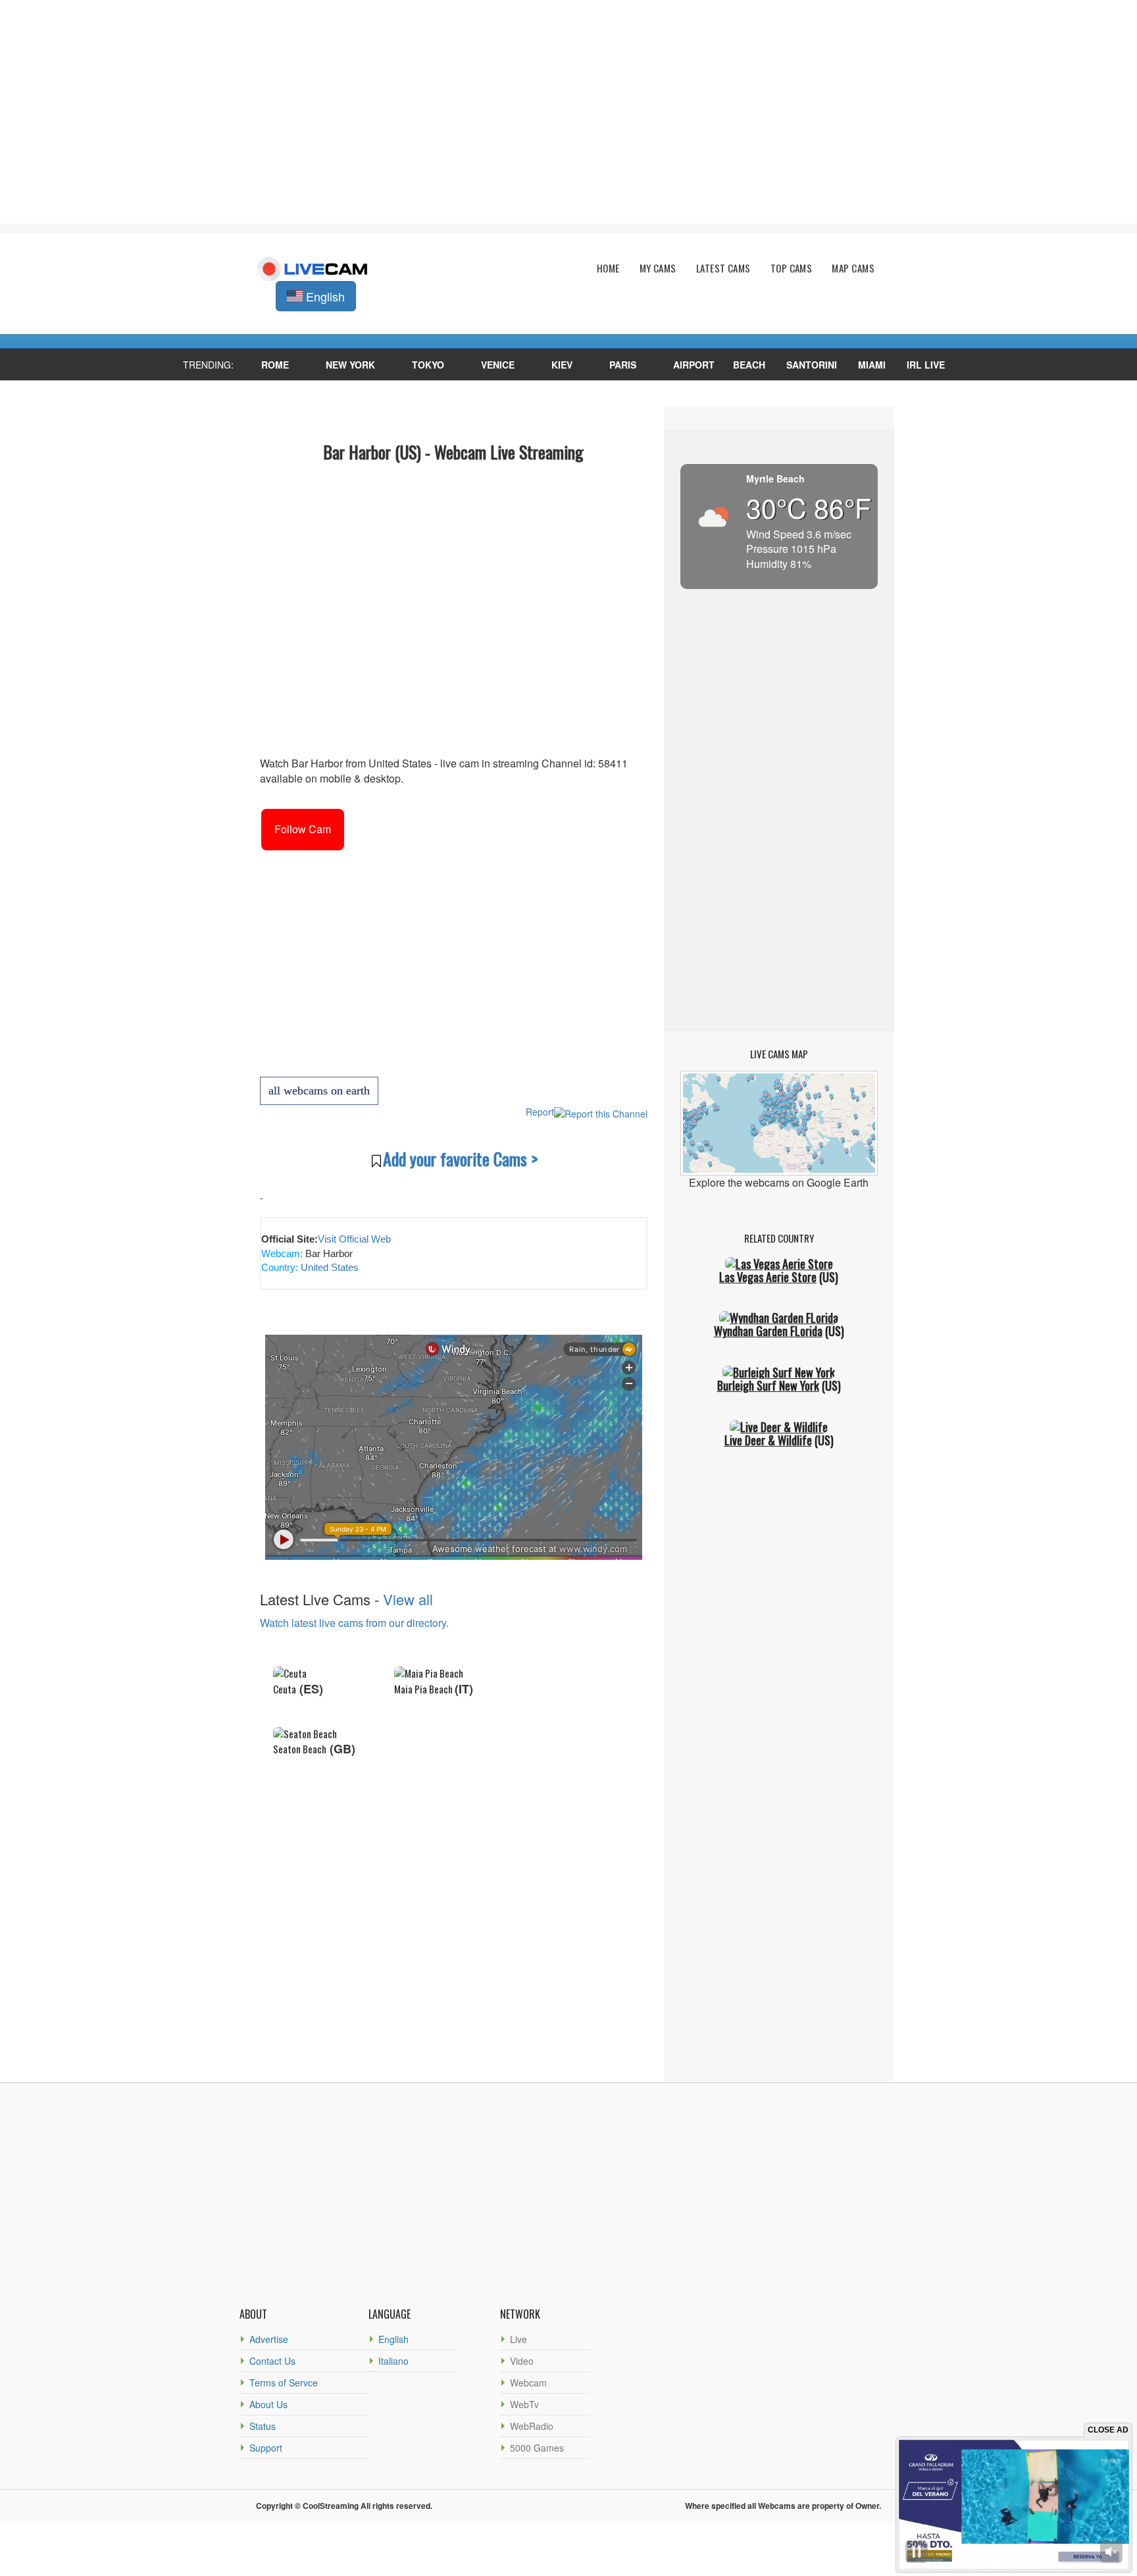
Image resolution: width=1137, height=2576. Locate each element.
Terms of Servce (284, 2383)
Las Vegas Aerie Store (768, 1277)
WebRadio (532, 2426)
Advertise (269, 2339)
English (393, 2339)
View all (408, 1599)
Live (518, 2339)
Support (266, 2448)
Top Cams (792, 268)
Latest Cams (723, 268)
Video (522, 2361)
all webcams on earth (319, 1091)
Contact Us (272, 2361)
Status (263, 2426)
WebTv (524, 2404)
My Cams (658, 268)
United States (328, 1267)
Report (540, 1112)
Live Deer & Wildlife (768, 1440)
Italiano (393, 2361)
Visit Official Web (354, 1239)
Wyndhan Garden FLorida (768, 1331)
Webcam (528, 2383)
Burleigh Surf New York (768, 1385)
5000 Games (537, 2448)
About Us (268, 2404)
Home (608, 268)
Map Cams (853, 268)
